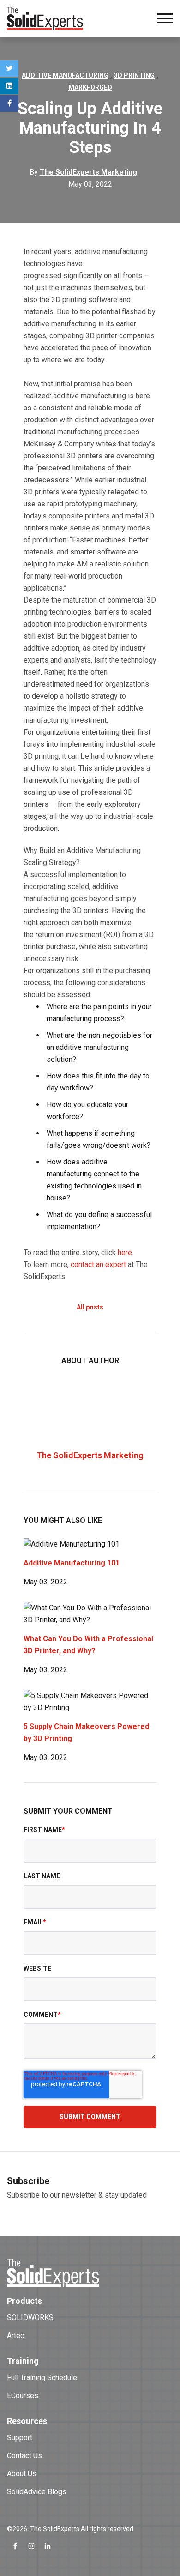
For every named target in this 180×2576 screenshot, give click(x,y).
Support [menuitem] (20, 2438)
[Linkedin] (9, 86)
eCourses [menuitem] (23, 2396)
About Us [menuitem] (22, 2474)
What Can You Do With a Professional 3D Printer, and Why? (88, 1645)
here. (126, 1252)
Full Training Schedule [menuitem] (42, 2378)
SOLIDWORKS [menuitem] (30, 2317)
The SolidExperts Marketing (90, 1455)
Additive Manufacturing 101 (72, 1563)
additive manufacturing (65, 75)
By (83, 172)
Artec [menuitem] (15, 2335)
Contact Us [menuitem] (24, 2456)
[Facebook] (9, 104)
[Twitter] (9, 68)
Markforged (90, 87)
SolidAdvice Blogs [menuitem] (37, 2492)
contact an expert (98, 1264)
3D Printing (134, 75)
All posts (90, 1307)
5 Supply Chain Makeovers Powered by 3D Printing (86, 1733)
